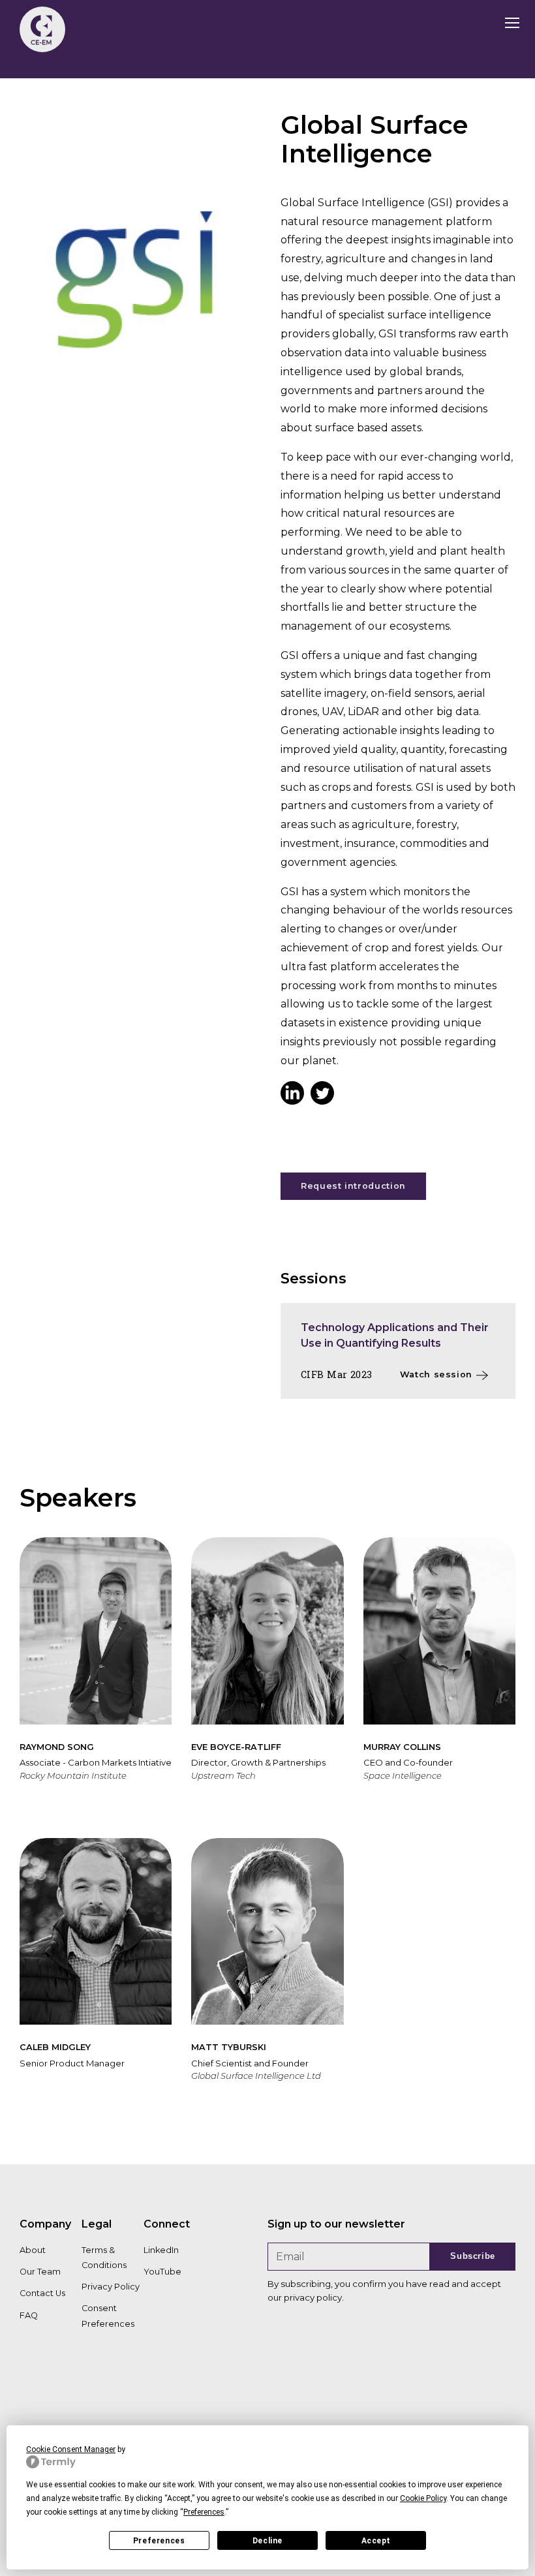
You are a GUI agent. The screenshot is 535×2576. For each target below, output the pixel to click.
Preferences (159, 2541)
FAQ (29, 2315)
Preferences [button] (204, 2512)
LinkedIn (161, 2250)
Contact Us (42, 2293)
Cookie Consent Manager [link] (71, 2449)
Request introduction (353, 1186)
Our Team (40, 2272)
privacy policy (313, 2297)
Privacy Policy (111, 2287)
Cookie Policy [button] (423, 2498)
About (33, 2250)
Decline (267, 2541)
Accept (376, 2541)
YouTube (162, 2272)
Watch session (436, 1374)
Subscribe (473, 2256)
